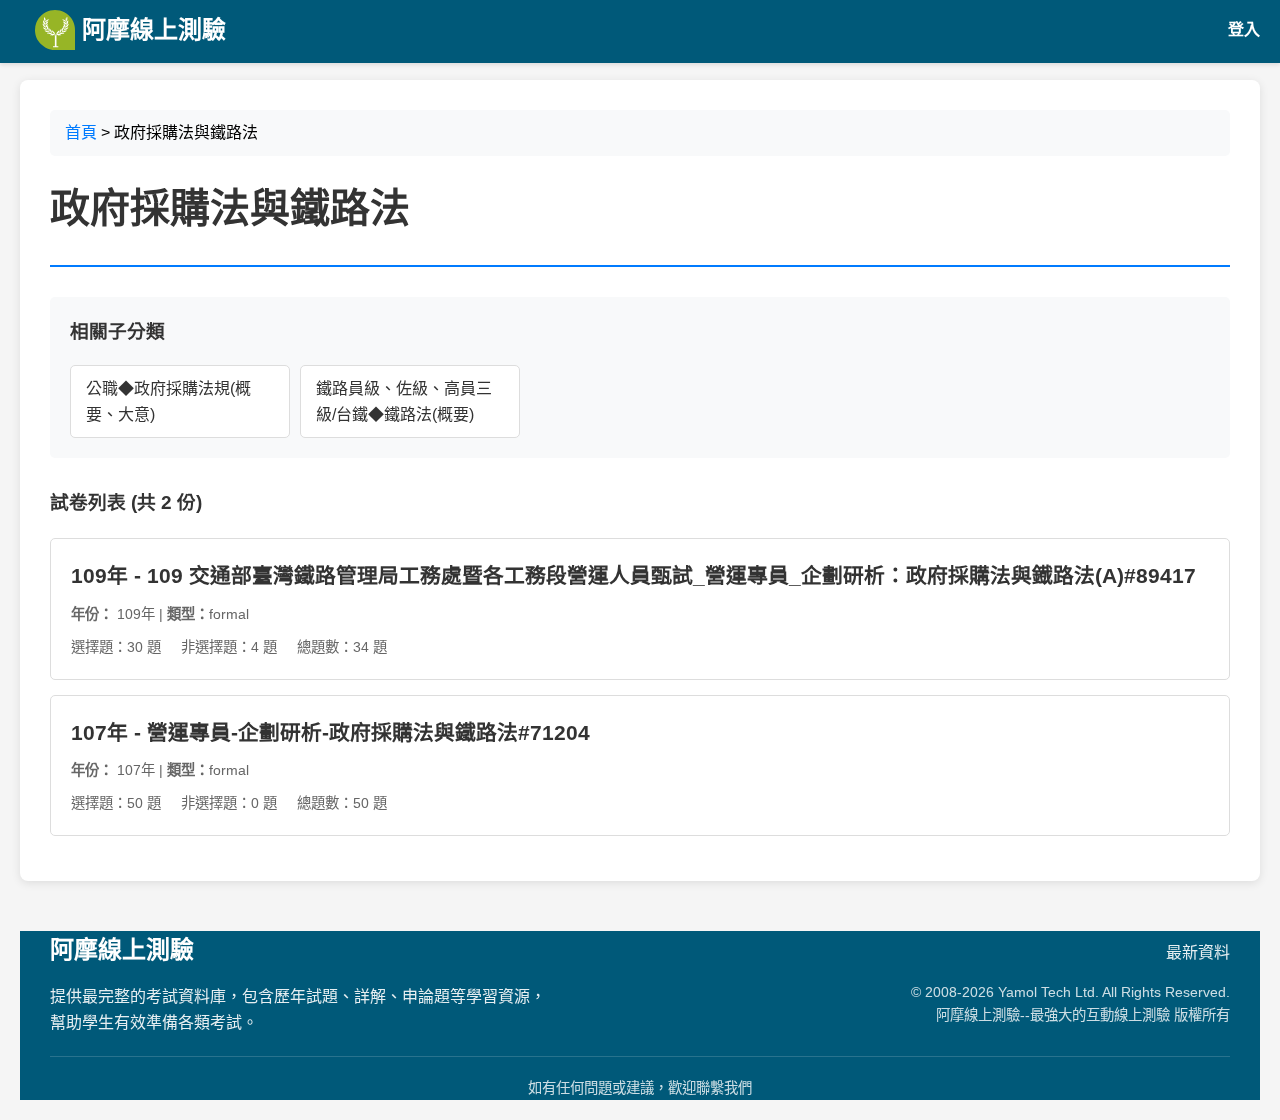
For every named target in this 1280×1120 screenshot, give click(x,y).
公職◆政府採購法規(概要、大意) (168, 401)
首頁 (81, 132)
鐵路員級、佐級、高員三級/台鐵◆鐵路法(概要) (404, 401)
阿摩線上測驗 (150, 29)
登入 (1244, 29)
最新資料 (1198, 952)
